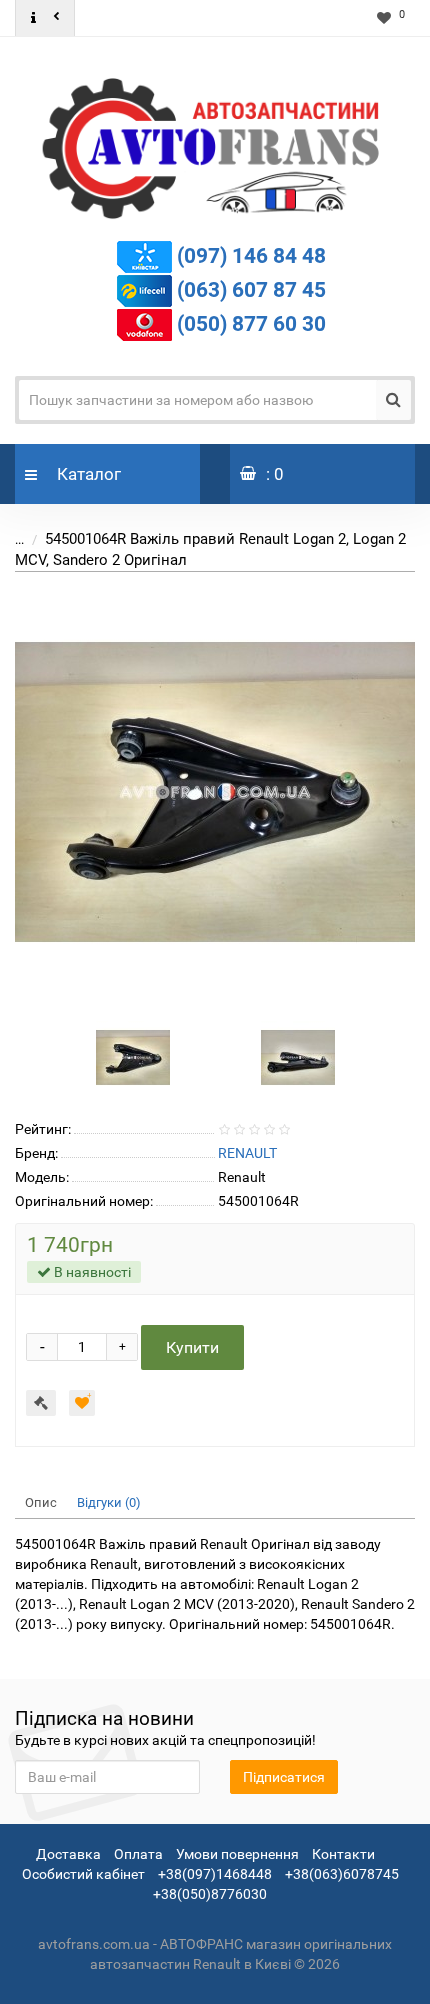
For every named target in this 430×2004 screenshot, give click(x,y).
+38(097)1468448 (215, 1874)
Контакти (343, 1854)
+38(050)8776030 (210, 1894)
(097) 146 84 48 (251, 255)
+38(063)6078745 (342, 1874)
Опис (41, 1502)
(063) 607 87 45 (251, 289)
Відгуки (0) (109, 1502)
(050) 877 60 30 (251, 323)
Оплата (138, 1854)
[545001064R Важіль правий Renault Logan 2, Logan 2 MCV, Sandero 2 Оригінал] (215, 792)
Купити (192, 1347)
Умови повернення (237, 1854)
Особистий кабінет (83, 1874)
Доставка (68, 1854)
